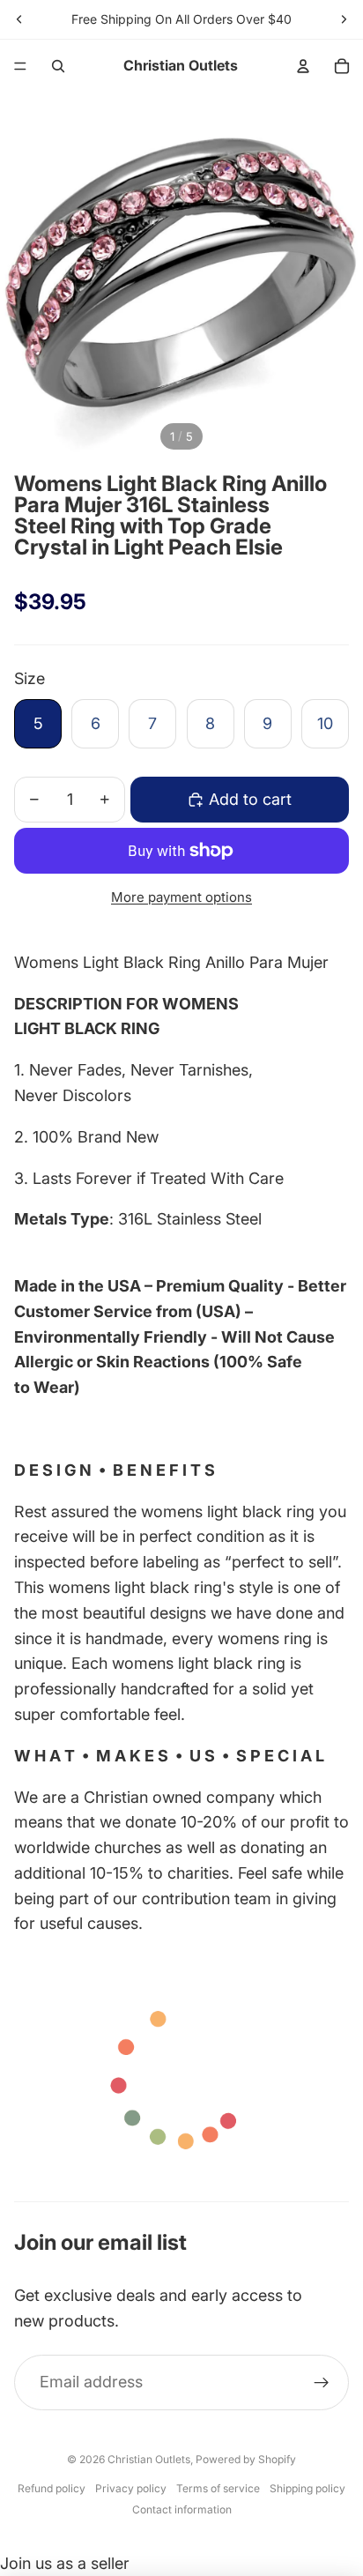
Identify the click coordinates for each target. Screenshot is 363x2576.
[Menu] (20, 66)
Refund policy (52, 2488)
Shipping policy (307, 2488)
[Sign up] (321, 2382)
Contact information (182, 2509)
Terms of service (218, 2488)
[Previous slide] (19, 19)
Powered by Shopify (246, 2459)
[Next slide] (344, 19)
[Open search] (58, 66)
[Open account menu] (303, 66)
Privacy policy (131, 2488)
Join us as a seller (65, 2563)
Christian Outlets (149, 2459)
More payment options (181, 897)
